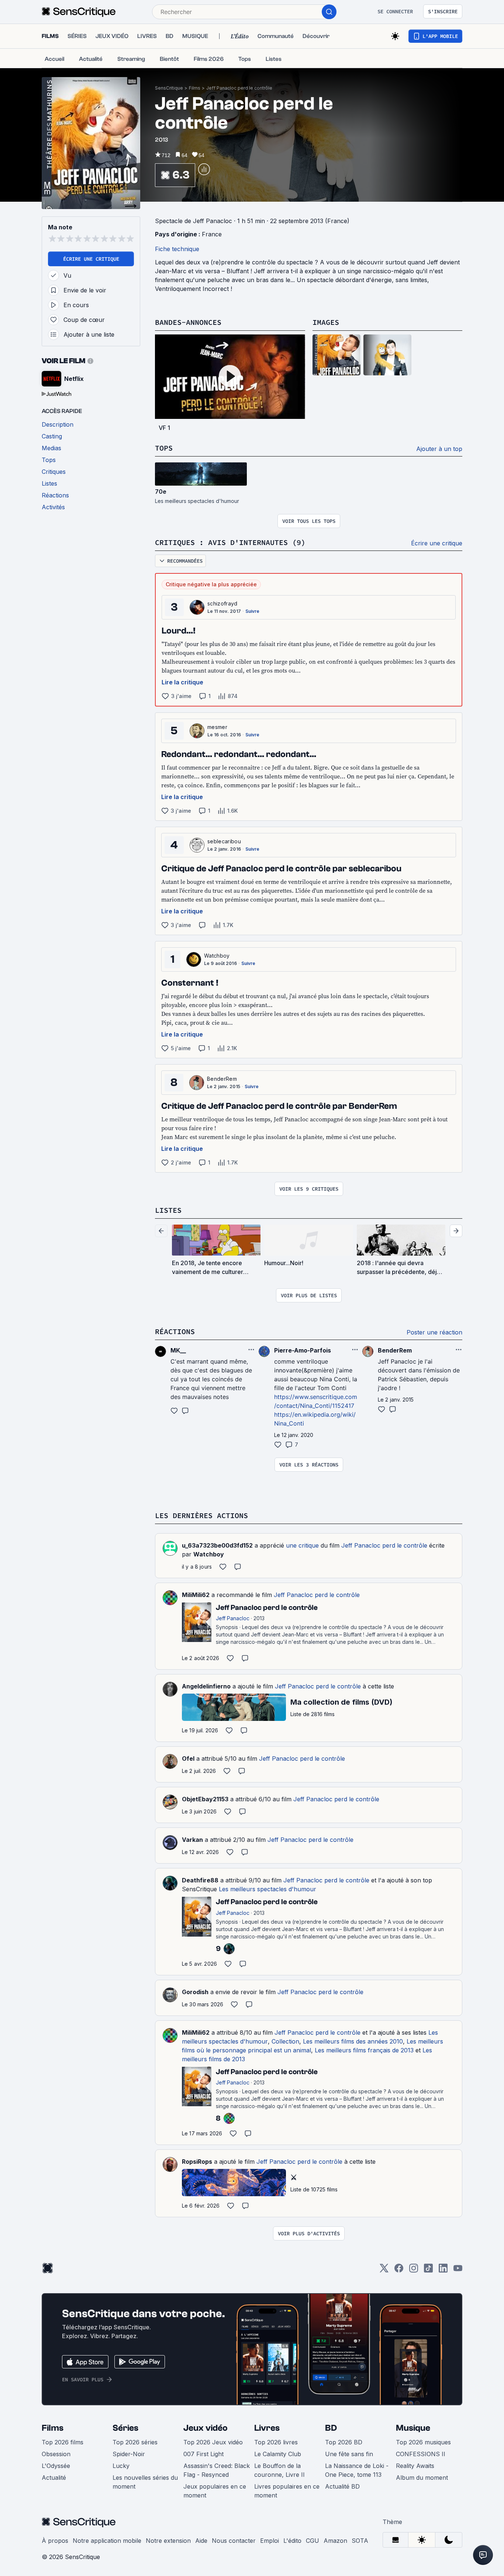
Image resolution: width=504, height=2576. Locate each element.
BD (331, 2428)
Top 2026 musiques (423, 2442)
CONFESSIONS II (421, 2454)
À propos (55, 2541)
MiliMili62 (196, 1595)
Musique (413, 2428)
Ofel (188, 1759)
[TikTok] (428, 2271)
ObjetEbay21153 (205, 1799)
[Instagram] (414, 2271)
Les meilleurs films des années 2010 (353, 2041)
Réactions (175, 1331)
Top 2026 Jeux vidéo (213, 2442)
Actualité (54, 2478)
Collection (285, 2041)
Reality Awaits (415, 2466)
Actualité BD (342, 2486)
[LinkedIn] (443, 2271)
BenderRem (222, 1079)
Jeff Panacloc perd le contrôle (239, 88)
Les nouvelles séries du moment (145, 2482)
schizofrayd (222, 603)
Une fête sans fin (349, 2454)
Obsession (56, 2454)
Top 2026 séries (135, 2442)
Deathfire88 (200, 1880)
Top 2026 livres (276, 2442)
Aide (201, 2541)
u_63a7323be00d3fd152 (217, 1545)
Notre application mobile (107, 2541)
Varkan (192, 1840)
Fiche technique (177, 249)
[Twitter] (384, 2271)
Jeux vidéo (206, 2428)
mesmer (217, 727)
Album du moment (422, 2478)
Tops (164, 448)
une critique (302, 1545)
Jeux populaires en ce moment (215, 2491)
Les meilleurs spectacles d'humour (267, 1889)
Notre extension (168, 2541)
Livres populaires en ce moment (287, 2491)
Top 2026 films (63, 2442)
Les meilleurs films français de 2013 (364, 2050)
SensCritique (169, 88)
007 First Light (203, 2454)
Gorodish (195, 1992)
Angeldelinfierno (206, 1686)
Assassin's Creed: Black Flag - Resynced (217, 2470)
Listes (168, 1210)
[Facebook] (399, 2271)
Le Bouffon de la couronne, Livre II (279, 2470)
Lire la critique (182, 682)
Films (195, 88)
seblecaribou (224, 841)
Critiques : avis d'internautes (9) (230, 542)
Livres (267, 2428)
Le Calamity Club (278, 2454)
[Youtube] (458, 2271)
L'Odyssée (56, 2466)
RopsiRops (197, 2162)
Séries (125, 2428)
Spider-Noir (129, 2454)
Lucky (121, 2466)
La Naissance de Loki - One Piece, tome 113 (357, 2470)
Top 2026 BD (344, 2442)
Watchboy (217, 956)
